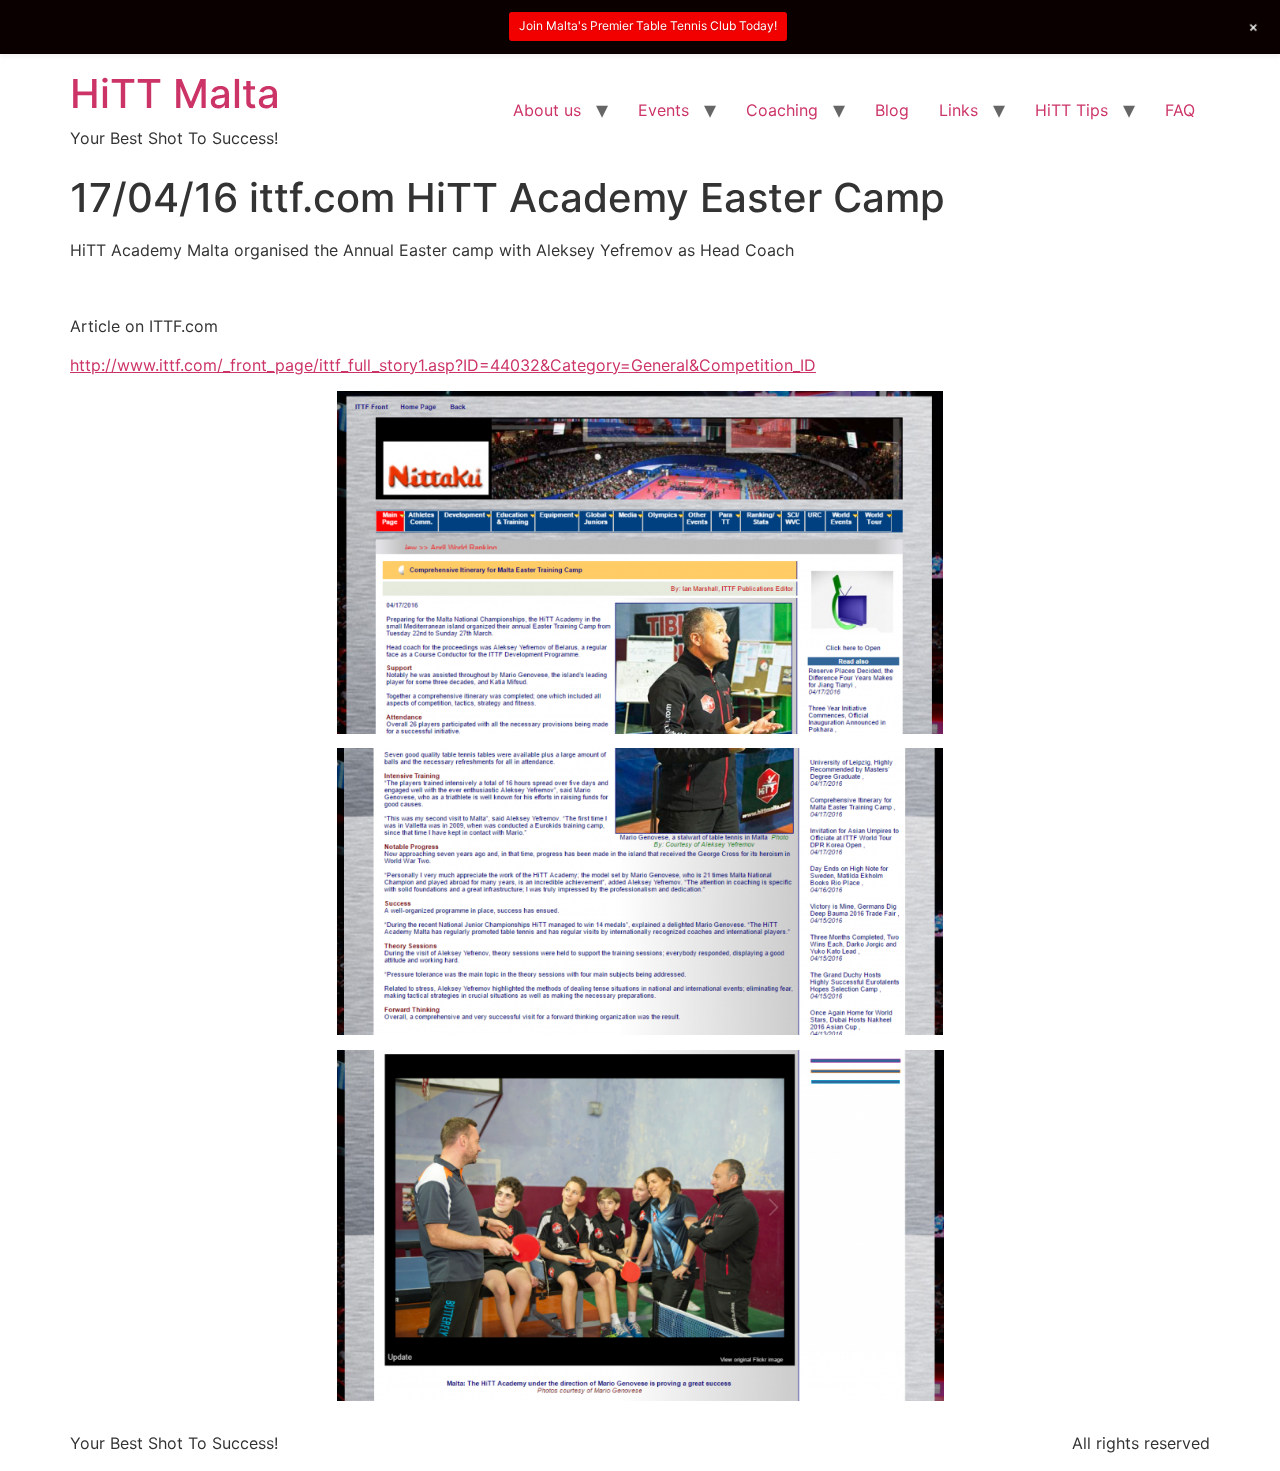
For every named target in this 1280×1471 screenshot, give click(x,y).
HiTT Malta (175, 93)
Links (958, 110)
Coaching (782, 110)
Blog (892, 110)
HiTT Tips (1071, 110)
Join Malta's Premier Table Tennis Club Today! (648, 25)
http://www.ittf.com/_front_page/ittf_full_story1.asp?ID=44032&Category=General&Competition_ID (443, 365)
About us (547, 110)
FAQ (1180, 110)
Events (663, 110)
